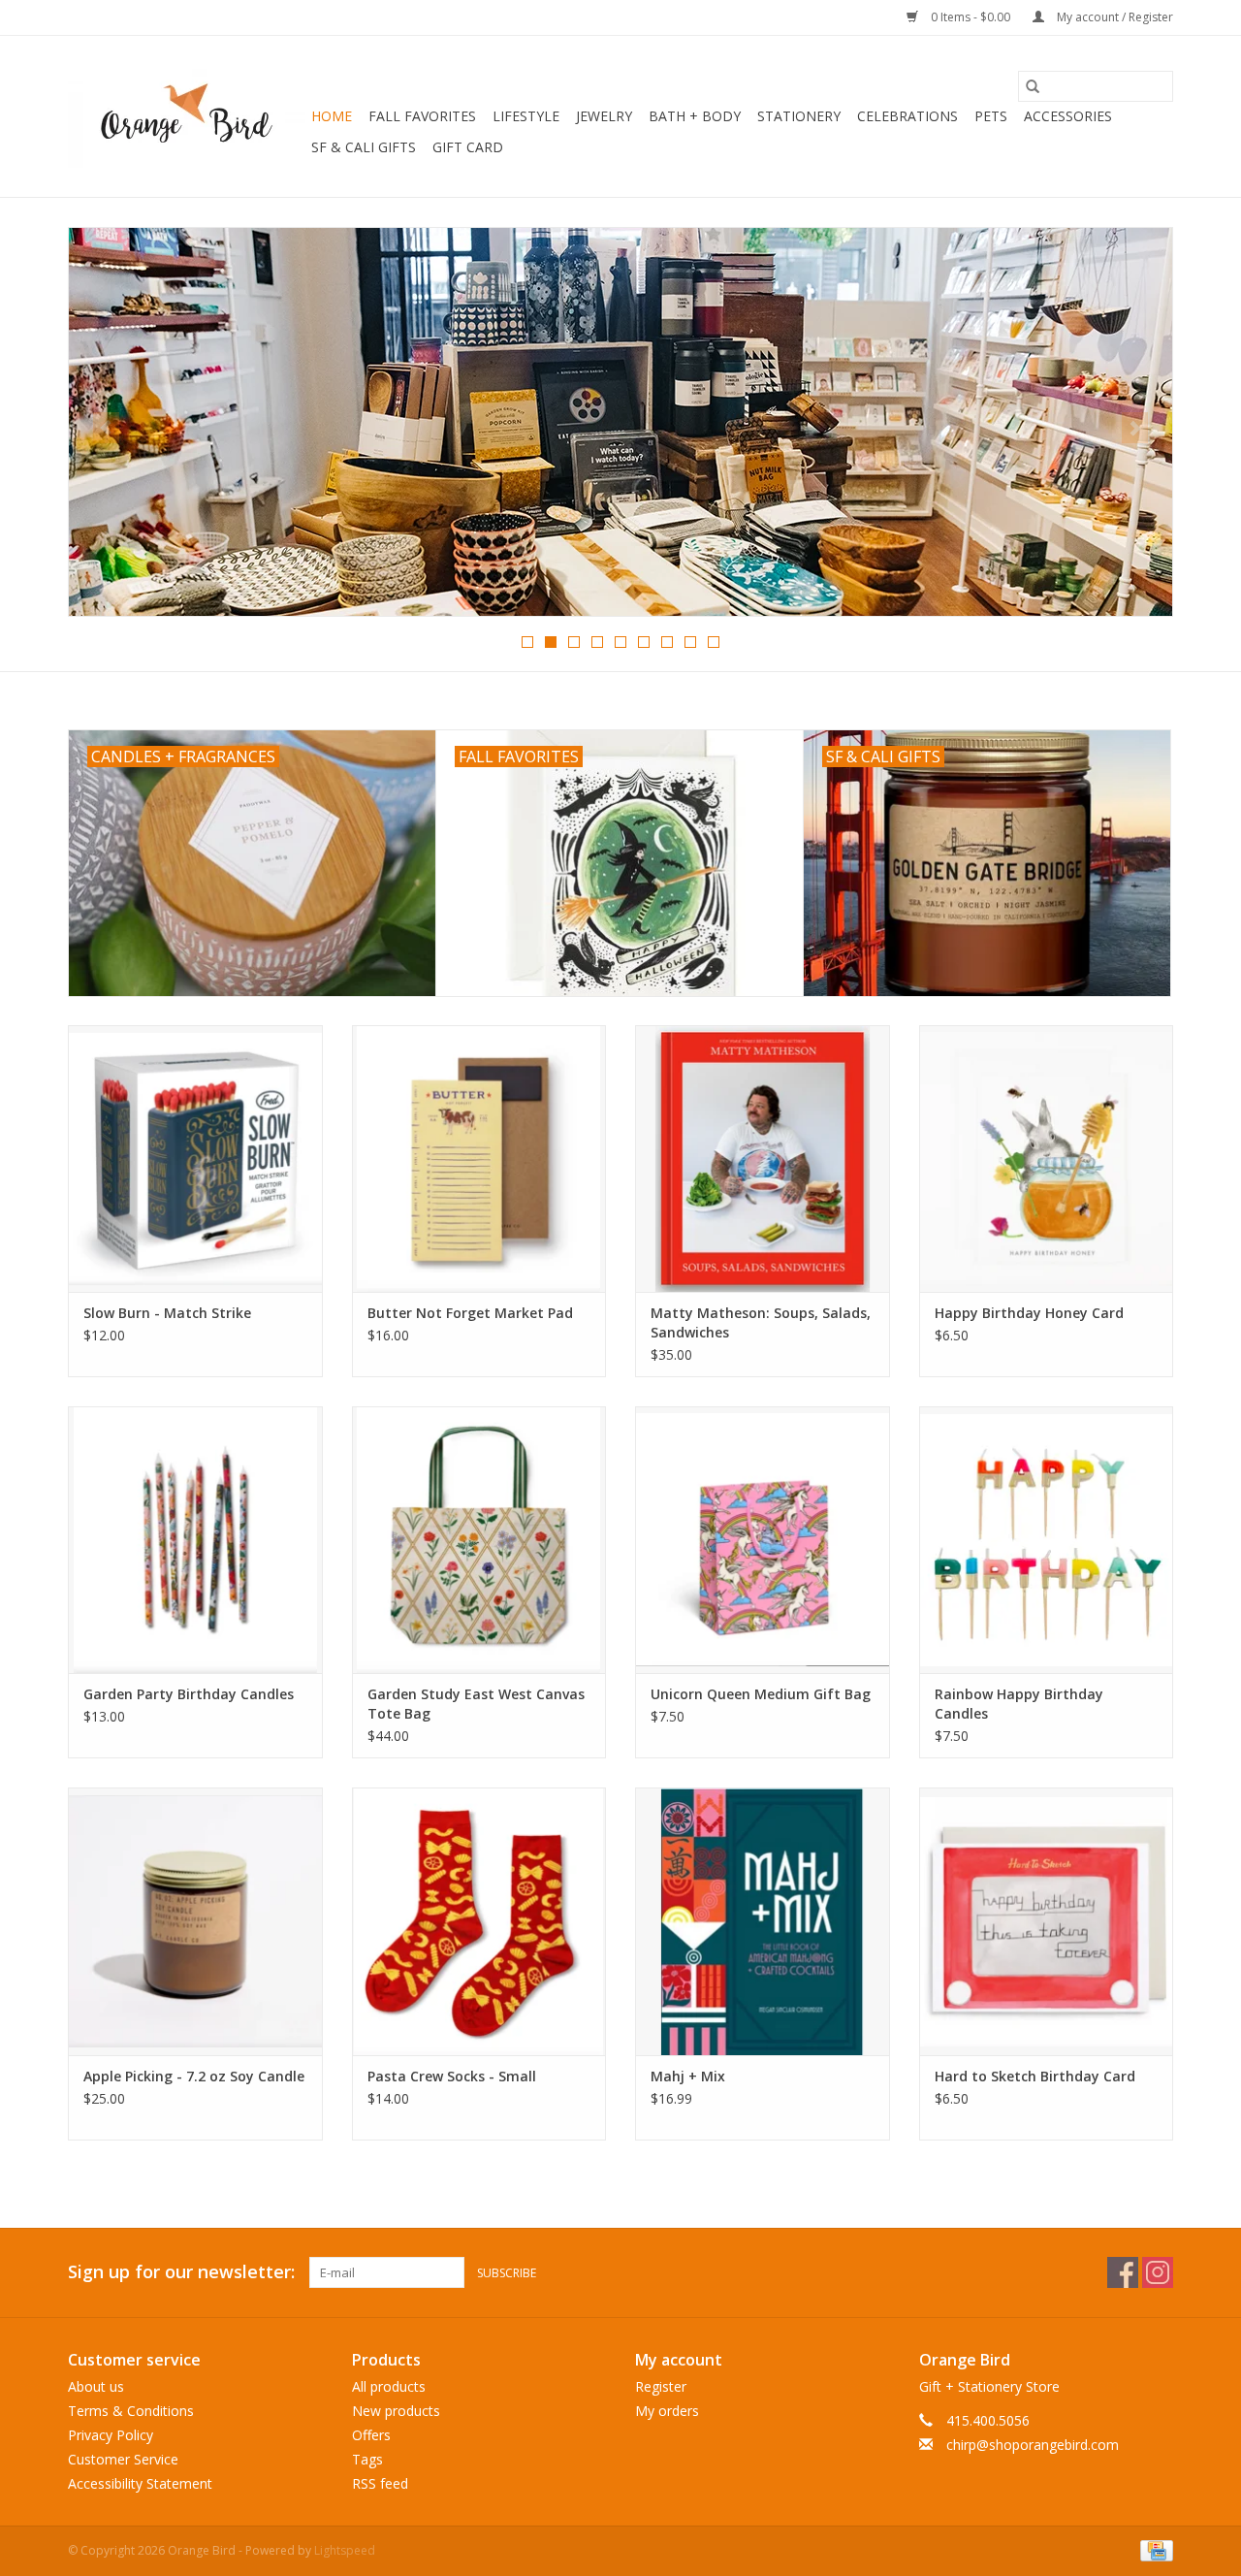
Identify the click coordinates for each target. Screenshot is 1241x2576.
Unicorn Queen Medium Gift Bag (761, 1694)
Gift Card (468, 147)
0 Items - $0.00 (971, 17)
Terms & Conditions (131, 2411)
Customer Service (123, 2459)
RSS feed (380, 2483)
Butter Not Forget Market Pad (470, 1313)
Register (661, 2386)
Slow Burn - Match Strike (167, 1313)
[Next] (1135, 428)
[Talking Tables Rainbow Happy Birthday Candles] (1047, 1540)
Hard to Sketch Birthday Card (1035, 2076)
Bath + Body (695, 116)
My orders (667, 2411)
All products (389, 2386)
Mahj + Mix (688, 2076)
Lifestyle (526, 116)
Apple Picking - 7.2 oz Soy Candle (194, 2076)
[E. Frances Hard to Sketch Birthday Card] (1047, 1921)
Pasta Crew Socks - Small (452, 2076)
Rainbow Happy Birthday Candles (1019, 1704)
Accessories (1068, 116)
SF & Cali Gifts (364, 147)
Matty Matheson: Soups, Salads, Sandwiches (761, 1322)
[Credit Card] (1153, 2549)
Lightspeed (345, 2550)
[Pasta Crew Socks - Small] (479, 1921)
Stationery (799, 116)
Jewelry (604, 116)
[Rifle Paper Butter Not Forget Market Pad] (479, 1159)
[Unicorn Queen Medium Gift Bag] (763, 1540)
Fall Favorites (422, 116)
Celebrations (907, 116)
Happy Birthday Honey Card (1029, 1313)
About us (96, 2386)
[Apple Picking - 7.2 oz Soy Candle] (195, 1921)
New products (396, 2411)
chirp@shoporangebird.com (1033, 2445)
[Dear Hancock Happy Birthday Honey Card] (1047, 1159)
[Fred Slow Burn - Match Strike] (195, 1159)
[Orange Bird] (187, 116)
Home (332, 116)
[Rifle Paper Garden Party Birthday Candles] (195, 1540)
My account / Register (1114, 17)
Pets (991, 116)
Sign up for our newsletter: (181, 2272)
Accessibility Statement (140, 2483)
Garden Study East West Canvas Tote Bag (476, 1704)
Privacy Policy (111, 2435)
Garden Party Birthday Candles (189, 1694)
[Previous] (106, 428)
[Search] (1033, 86)
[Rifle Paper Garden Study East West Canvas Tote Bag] (479, 1540)
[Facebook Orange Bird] (1123, 2272)
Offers (371, 2435)
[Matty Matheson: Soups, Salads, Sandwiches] (763, 1159)
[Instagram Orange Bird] (1158, 2272)
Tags (367, 2459)
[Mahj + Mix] (763, 1921)
